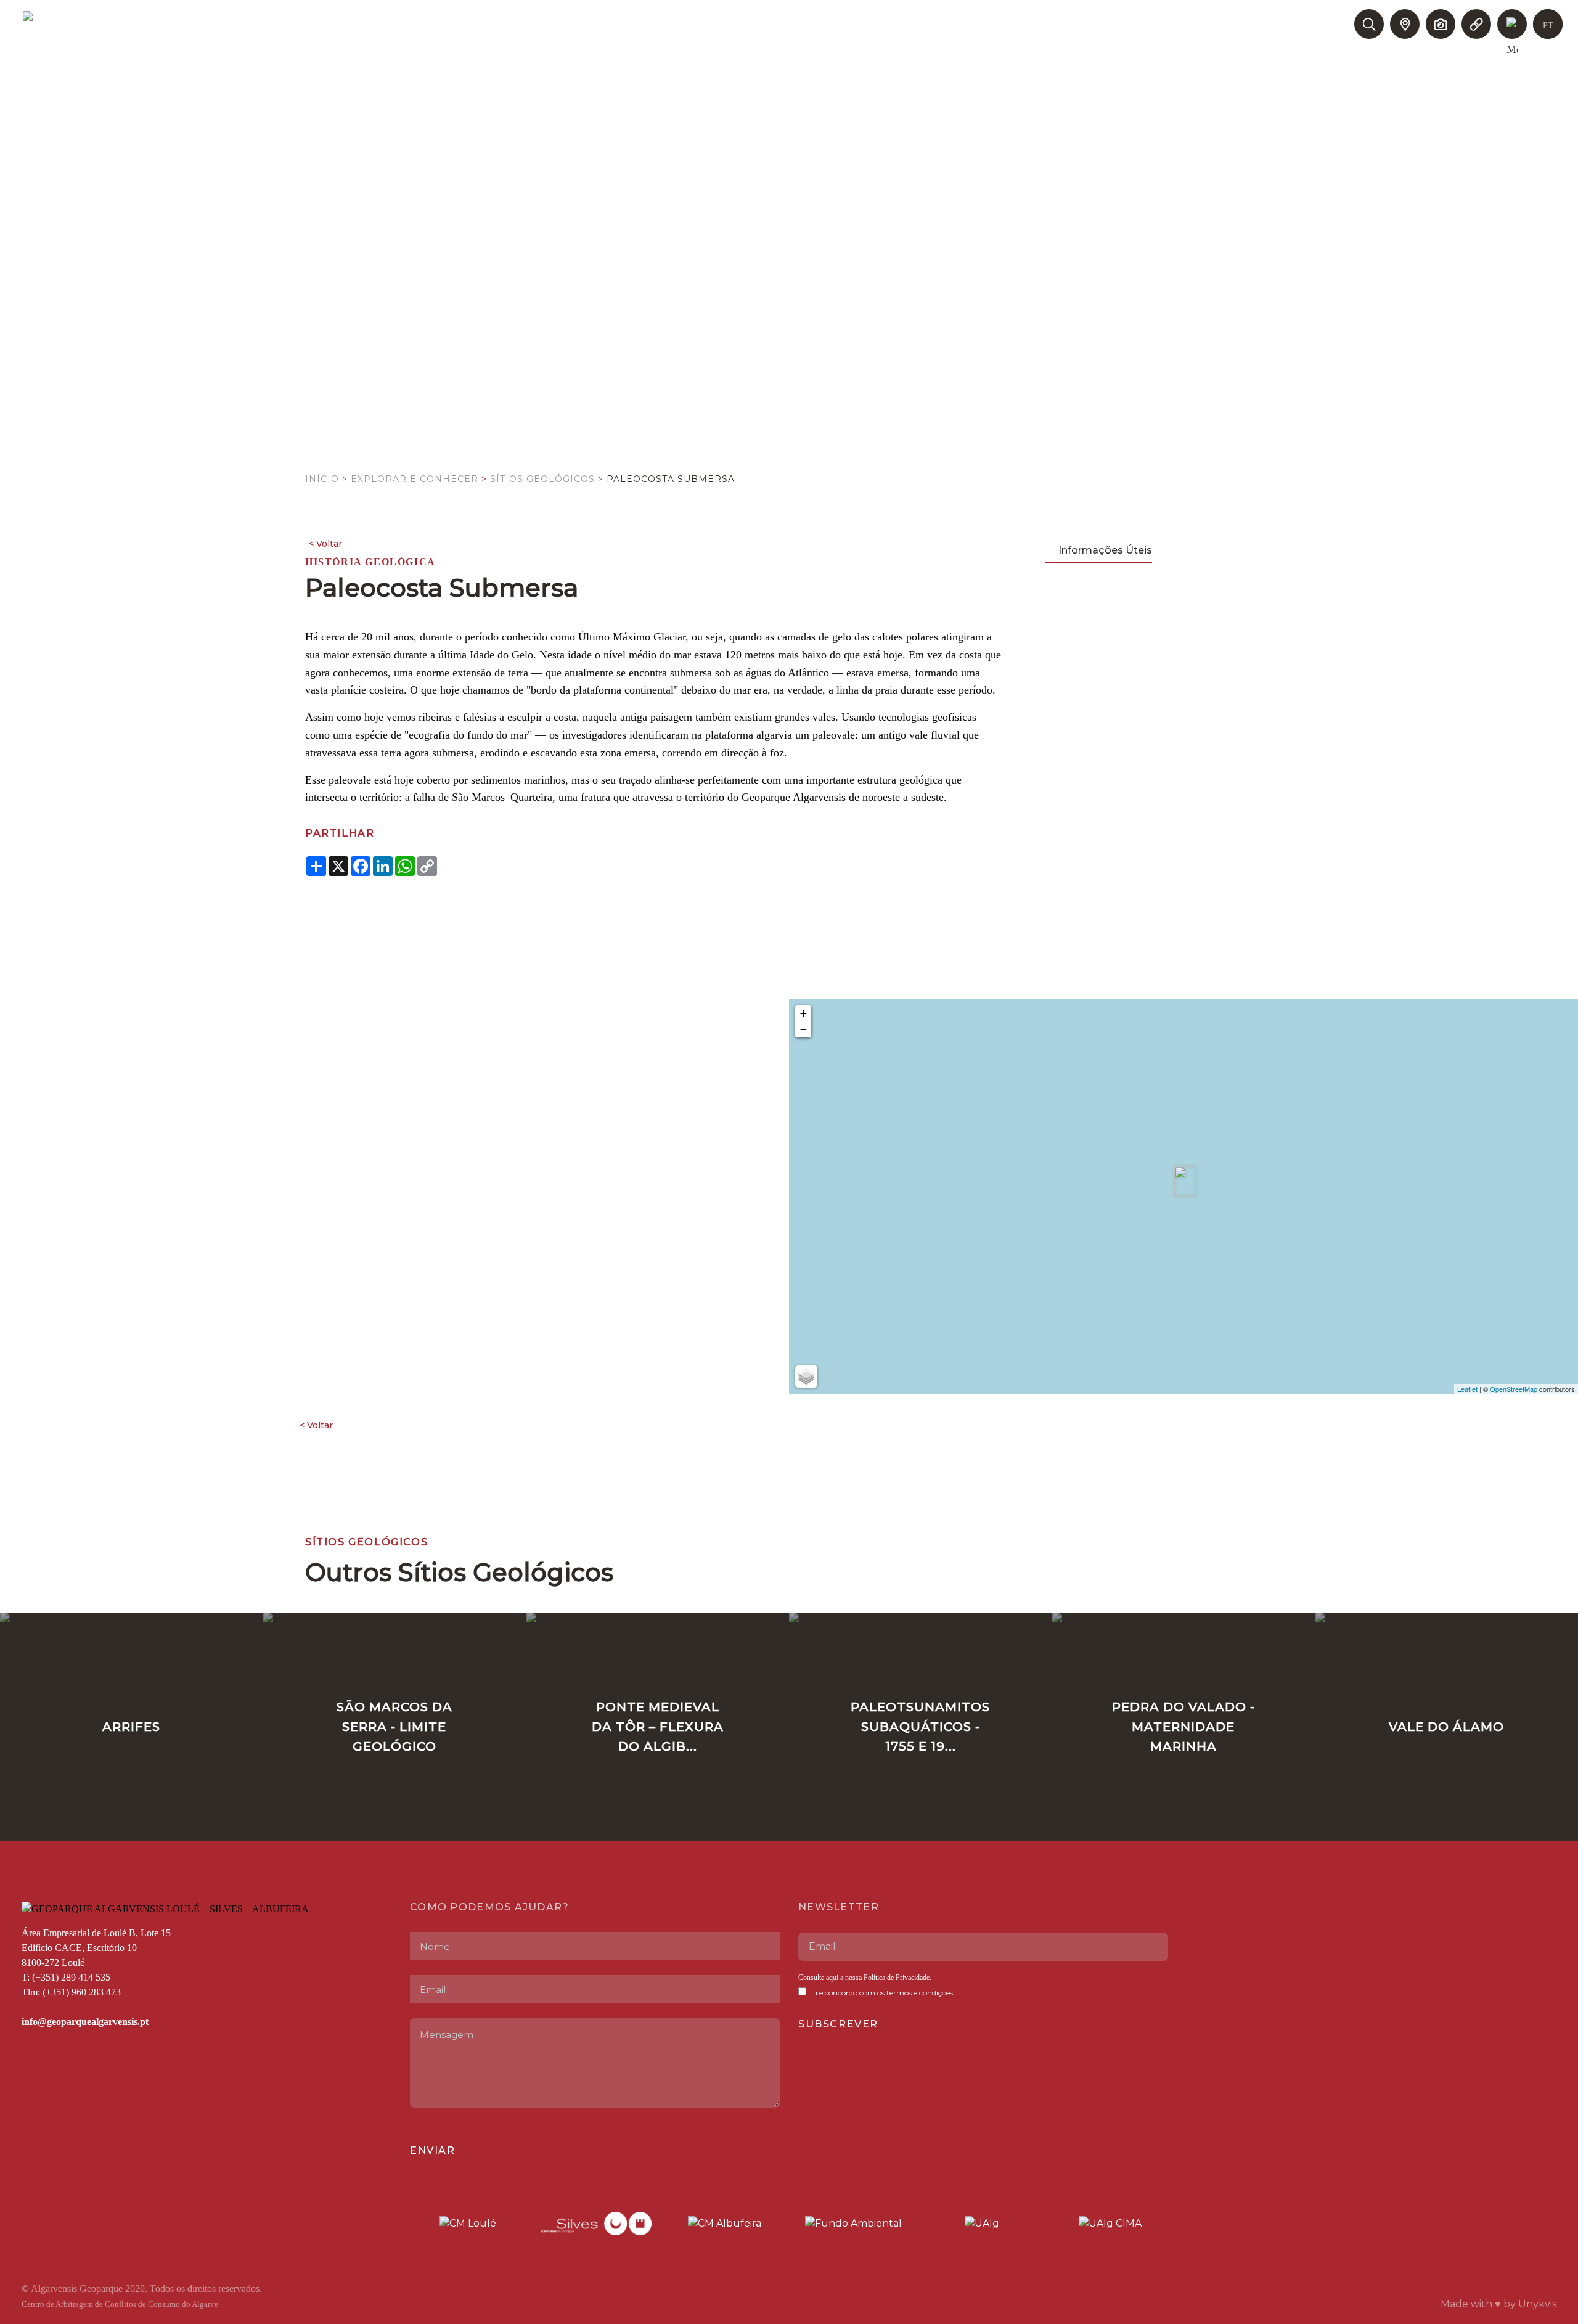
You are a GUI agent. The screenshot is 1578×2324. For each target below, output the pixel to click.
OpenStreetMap (1514, 1389)
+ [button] (803, 1013)
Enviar (433, 2150)
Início (322, 479)
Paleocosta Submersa (671, 479)
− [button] (803, 1029)
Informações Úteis (1105, 550)
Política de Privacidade (896, 1978)
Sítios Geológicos (542, 479)
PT (1548, 26)
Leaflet (1467, 1389)
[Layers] (806, 1377)
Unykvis (1537, 2304)
